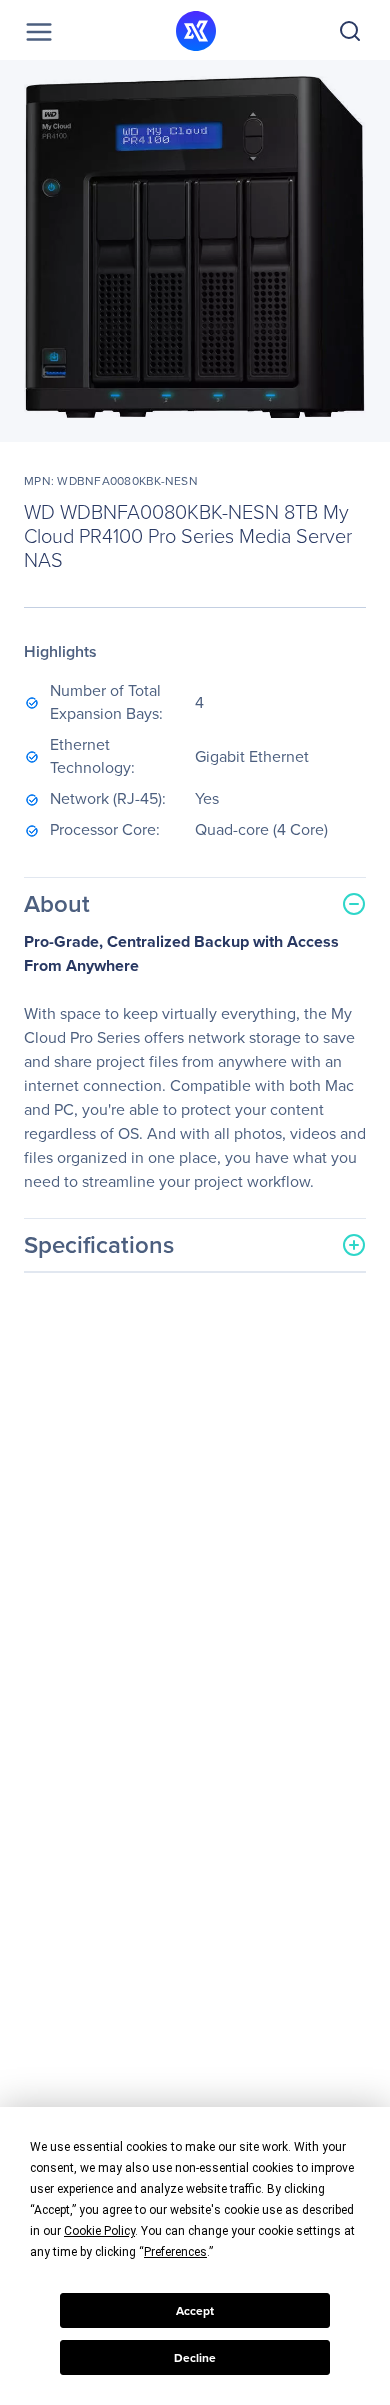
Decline (195, 2358)
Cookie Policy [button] (99, 2231)
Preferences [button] (175, 2252)
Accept (195, 2311)
